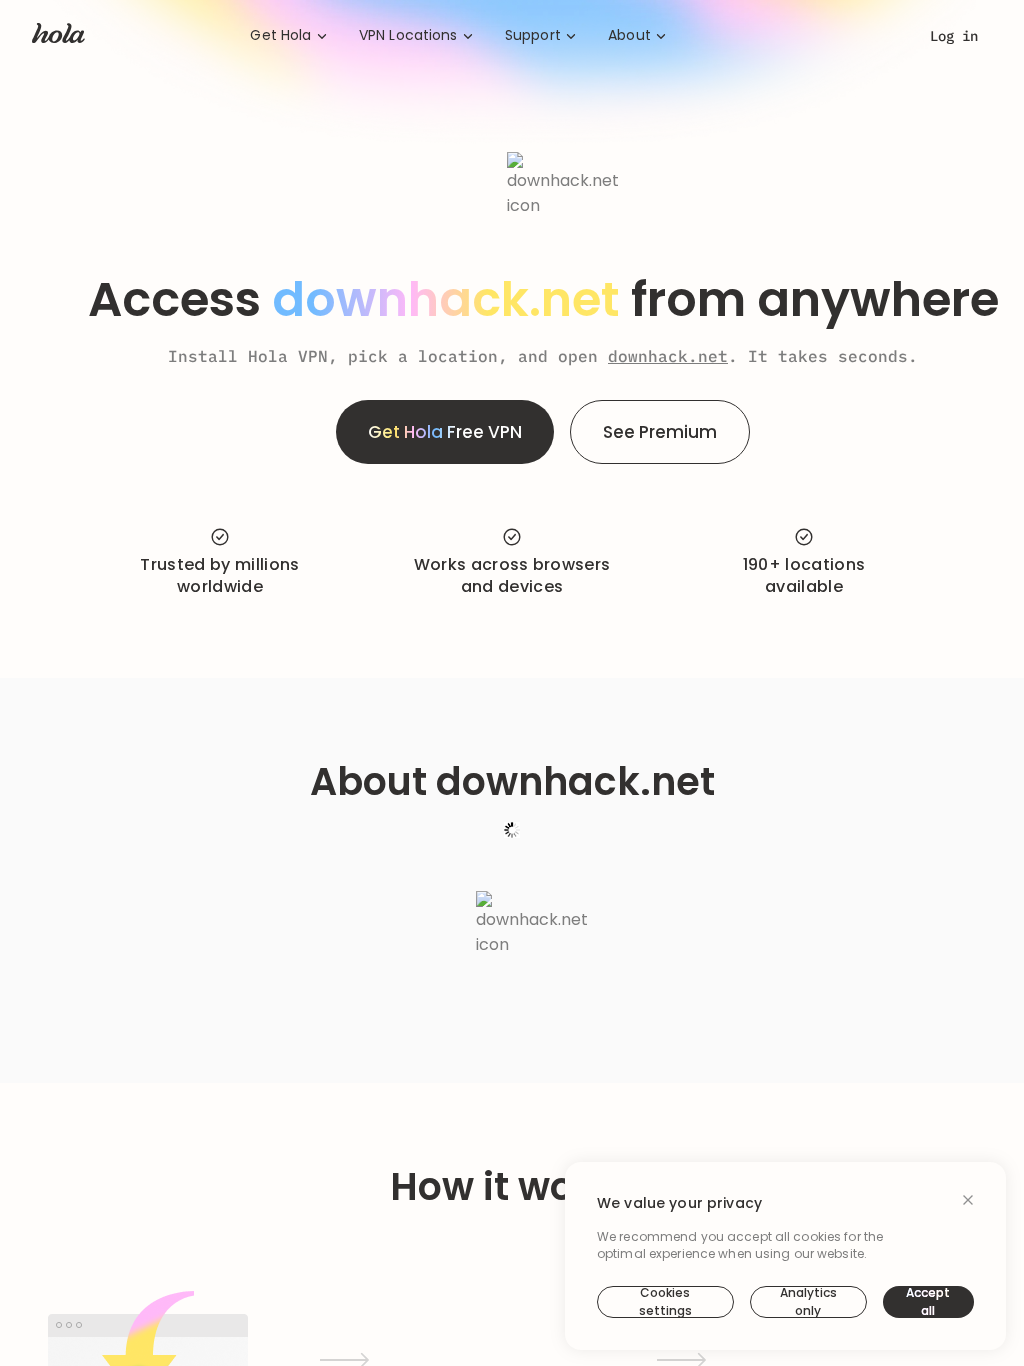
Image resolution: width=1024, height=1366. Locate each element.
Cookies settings (665, 1302)
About (629, 35)
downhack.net (668, 356)
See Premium (660, 432)
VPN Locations (408, 35)
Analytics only (808, 1302)
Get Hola (280, 35)
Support (533, 35)
